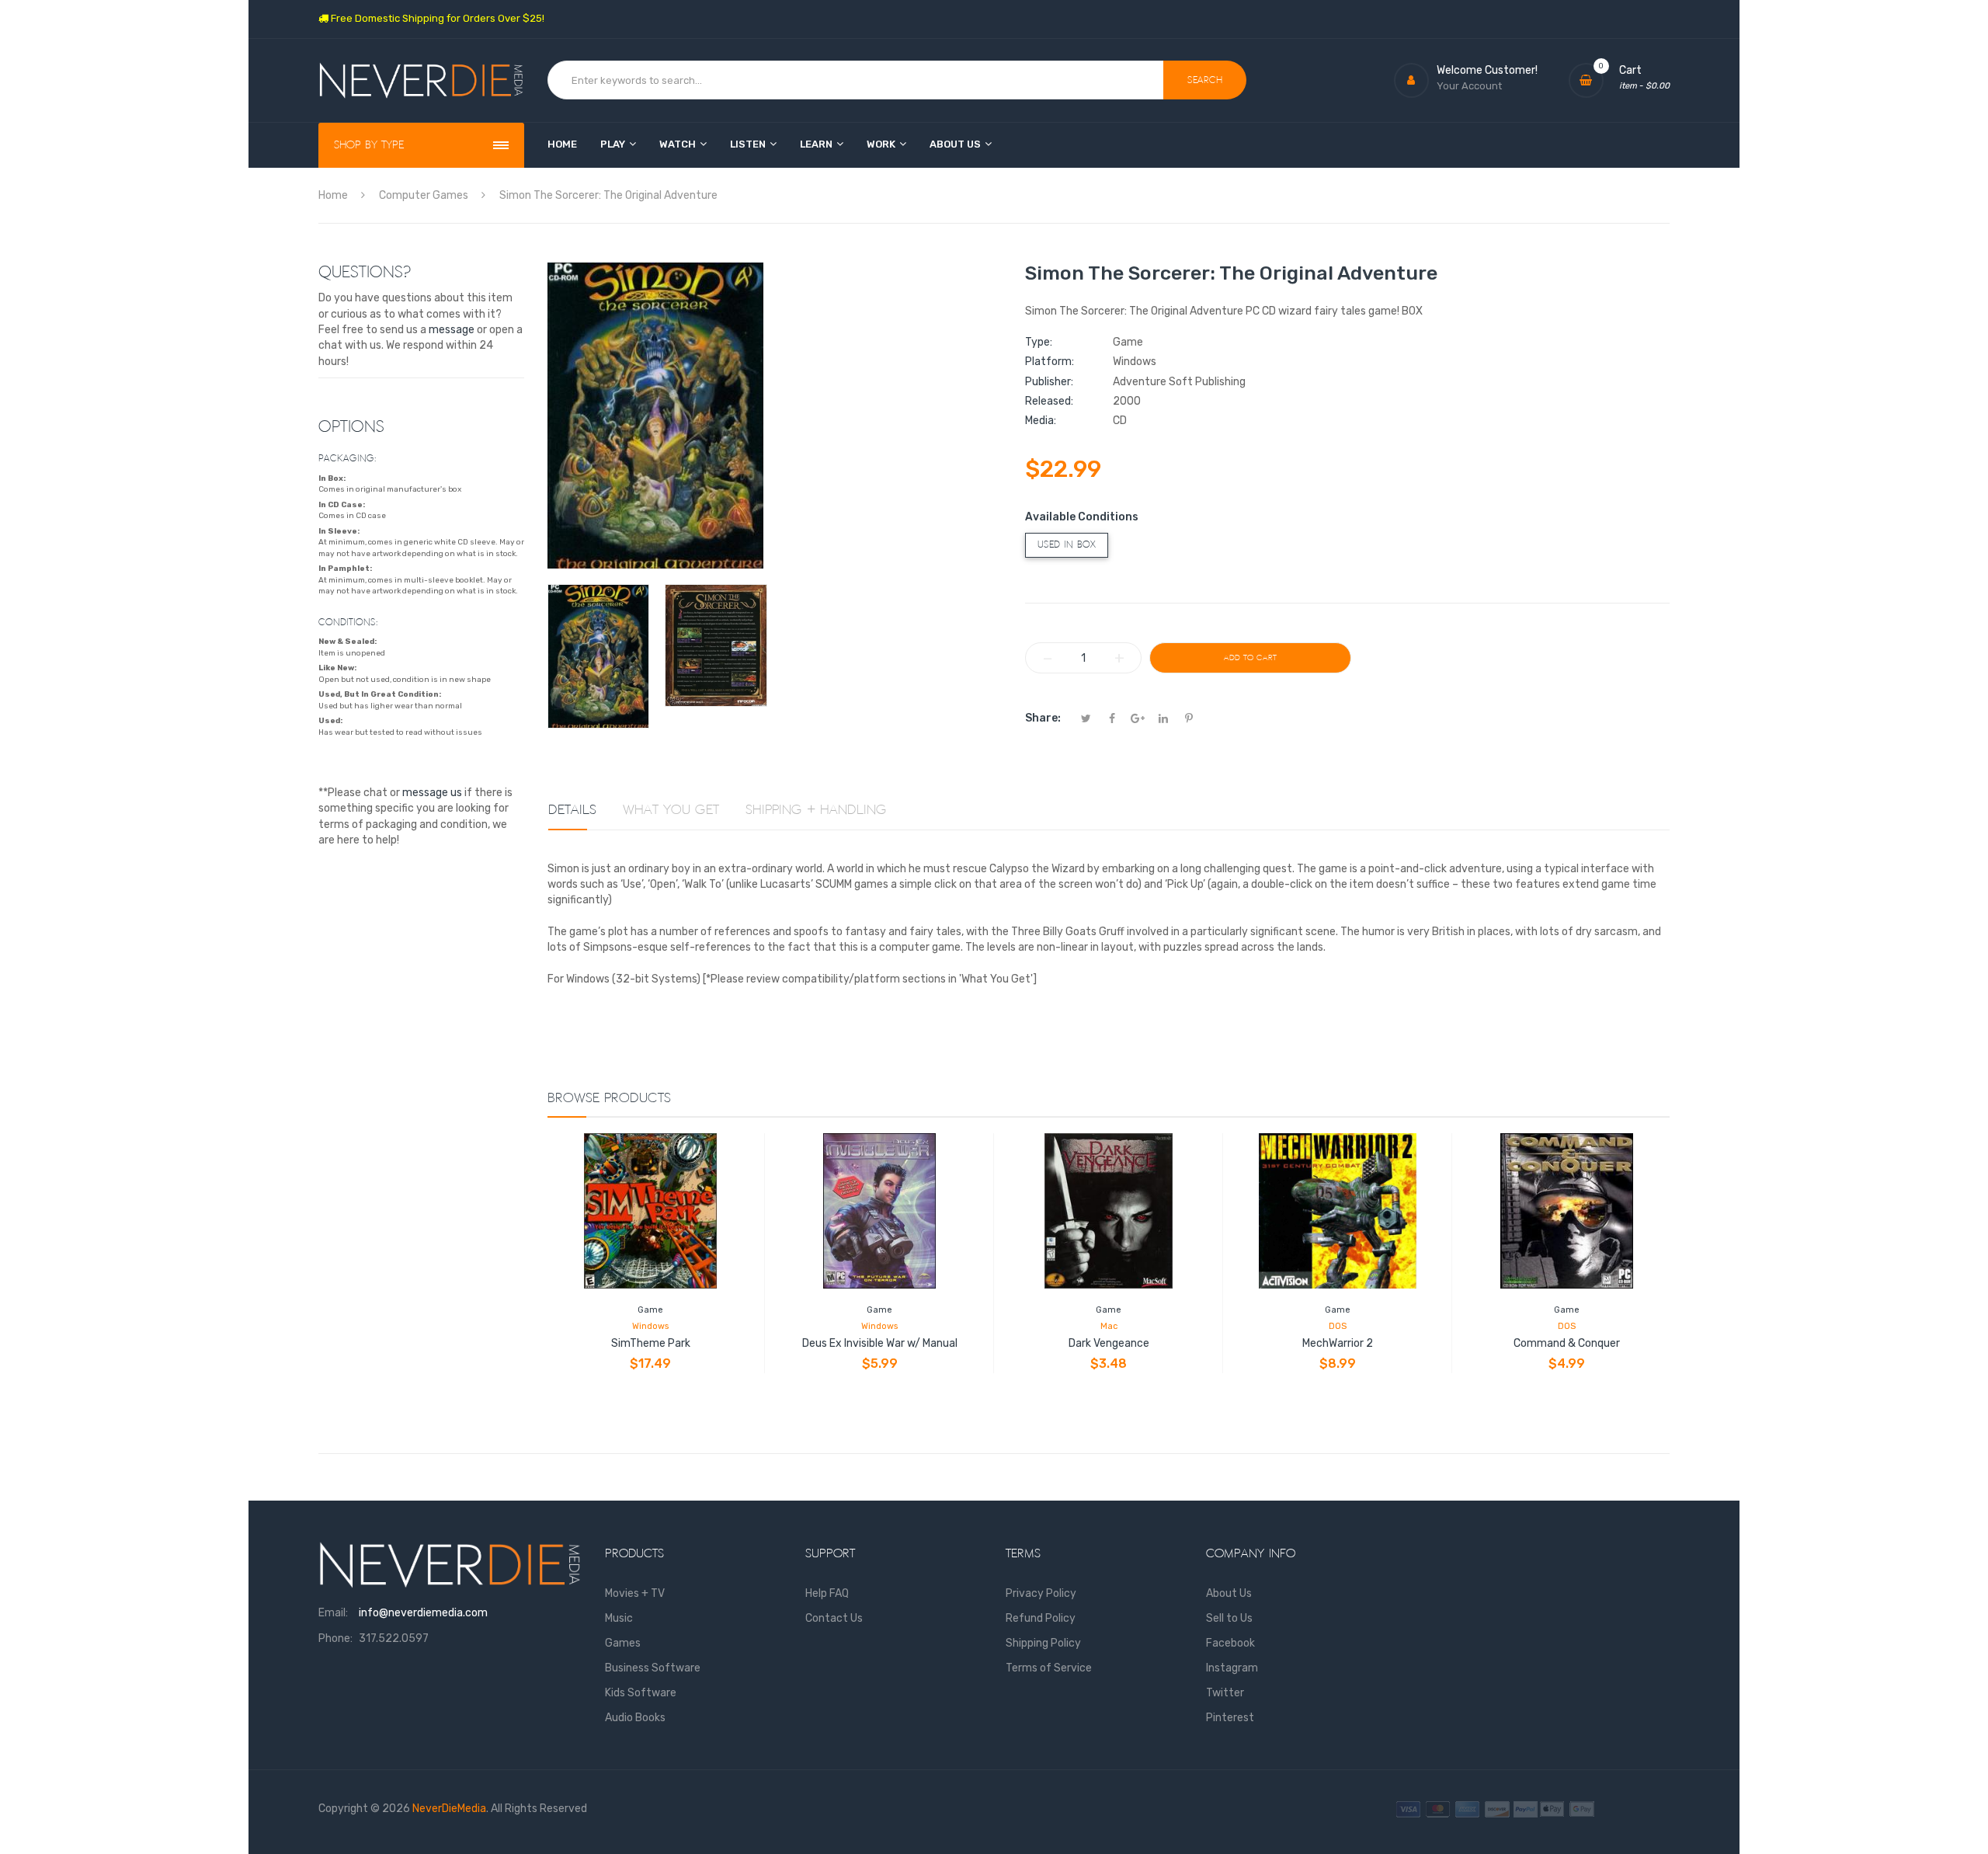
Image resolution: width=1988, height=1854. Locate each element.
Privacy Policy (1041, 1593)
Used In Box (1067, 545)
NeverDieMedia (449, 1809)
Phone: (335, 1638)
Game (650, 1310)
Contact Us (834, 1618)
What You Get (671, 810)
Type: (1039, 342)
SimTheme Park (651, 1343)
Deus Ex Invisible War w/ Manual (880, 1343)
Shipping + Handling (816, 810)
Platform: (1050, 362)
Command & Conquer (1567, 1343)
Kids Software (641, 1693)
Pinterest (1230, 1718)
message (452, 330)
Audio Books (635, 1718)
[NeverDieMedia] (421, 80)
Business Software (653, 1668)
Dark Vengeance (1109, 1343)
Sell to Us (1229, 1618)
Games (623, 1643)
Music (619, 1618)
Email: (333, 1613)
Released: (1049, 401)
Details (572, 810)
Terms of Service (1049, 1668)
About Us (1229, 1593)
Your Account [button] (1469, 86)
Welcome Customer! (1487, 70)
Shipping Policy (1043, 1643)
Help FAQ (827, 1593)
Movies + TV (635, 1593)
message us (432, 793)
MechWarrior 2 (1338, 1343)
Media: (1041, 421)
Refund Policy (1041, 1618)
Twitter (1225, 1693)
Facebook (1230, 1643)
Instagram (1232, 1668)
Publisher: (1049, 382)
